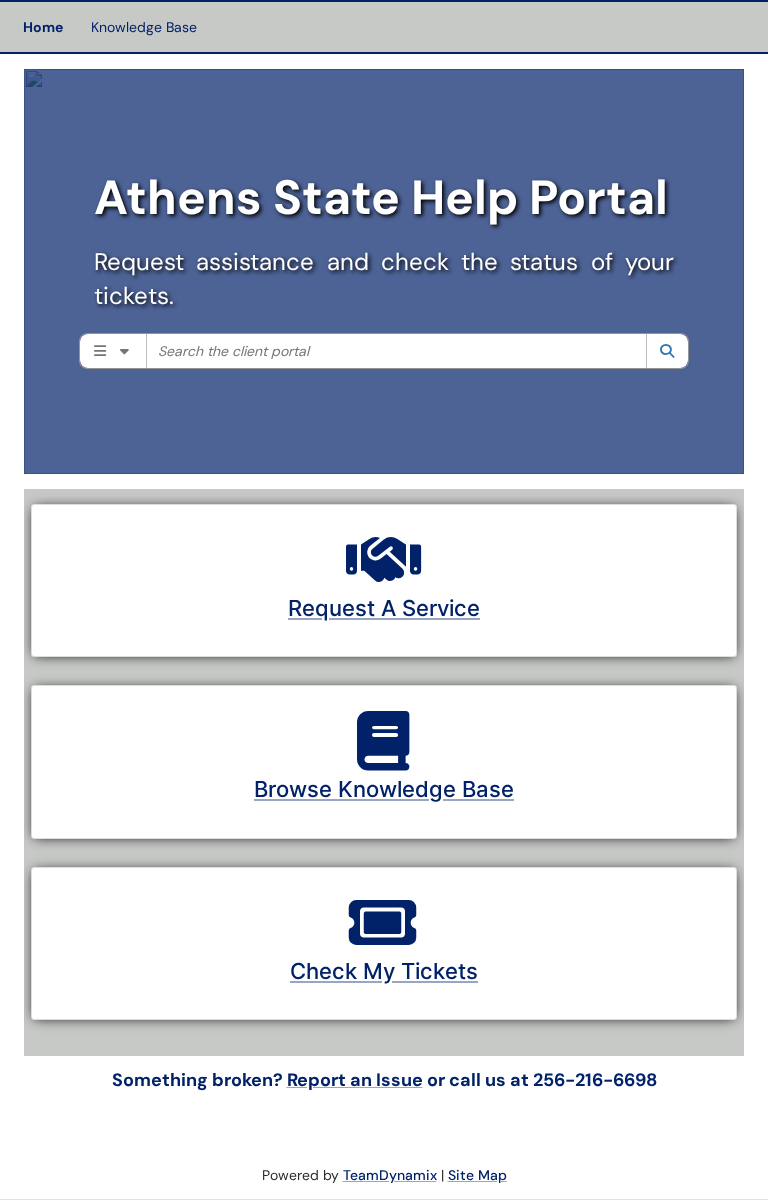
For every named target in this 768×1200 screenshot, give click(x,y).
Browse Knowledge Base (384, 789)
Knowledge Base (144, 27)
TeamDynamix (390, 1175)
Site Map (477, 1175)
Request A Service (384, 608)
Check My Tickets (384, 971)
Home (43, 27)
